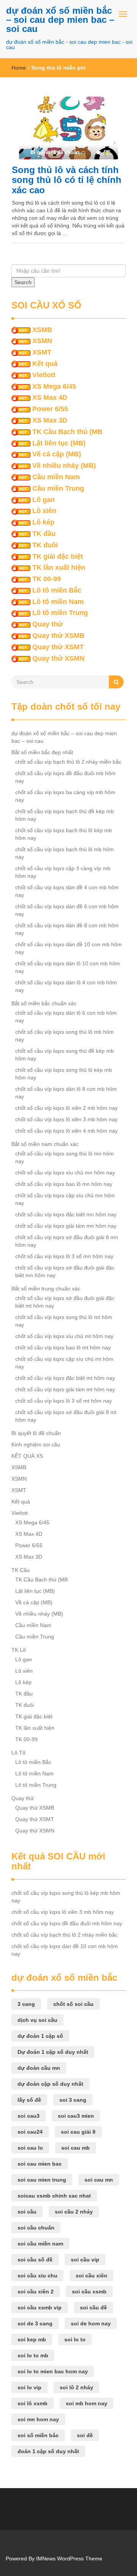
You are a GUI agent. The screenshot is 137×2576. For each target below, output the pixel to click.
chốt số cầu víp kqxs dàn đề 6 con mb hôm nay (67, 910)
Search (23, 282)
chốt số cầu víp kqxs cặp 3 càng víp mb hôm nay (63, 872)
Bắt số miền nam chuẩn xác (45, 1144)
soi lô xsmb (33, 2403)
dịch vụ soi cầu (37, 2020)
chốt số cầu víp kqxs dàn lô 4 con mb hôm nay (66, 986)
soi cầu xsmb (89, 2292)
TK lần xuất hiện (59, 567)
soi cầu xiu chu (37, 2276)
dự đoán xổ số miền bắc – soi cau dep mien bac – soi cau (60, 20)
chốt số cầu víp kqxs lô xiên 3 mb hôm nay (66, 1119)
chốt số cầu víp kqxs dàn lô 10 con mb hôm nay (68, 967)
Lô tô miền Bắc (57, 590)
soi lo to (75, 2339)
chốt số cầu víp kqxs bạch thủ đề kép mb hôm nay (65, 815)
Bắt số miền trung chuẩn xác (46, 1289)
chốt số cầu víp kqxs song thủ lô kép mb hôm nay (64, 1074)
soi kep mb (32, 2339)
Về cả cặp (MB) (57, 454)
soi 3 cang (73, 2100)
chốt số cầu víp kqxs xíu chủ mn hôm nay (65, 1173)
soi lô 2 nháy (76, 2387)
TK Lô (19, 1650)
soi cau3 (29, 2116)
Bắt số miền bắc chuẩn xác (44, 1003)
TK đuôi (45, 545)
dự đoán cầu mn (39, 2068)
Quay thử (48, 624)
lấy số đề (29, 2100)
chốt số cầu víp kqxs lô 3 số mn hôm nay (64, 1256)
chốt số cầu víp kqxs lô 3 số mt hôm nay (64, 1401)
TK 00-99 (47, 579)
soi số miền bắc (38, 2435)
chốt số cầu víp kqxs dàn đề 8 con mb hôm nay (67, 929)
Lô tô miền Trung (60, 613)
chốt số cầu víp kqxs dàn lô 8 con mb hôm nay (66, 1093)
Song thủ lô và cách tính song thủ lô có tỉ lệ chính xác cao (67, 180)
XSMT (42, 352)
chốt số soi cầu (73, 2004)
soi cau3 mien (76, 2116)
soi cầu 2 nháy (74, 2212)
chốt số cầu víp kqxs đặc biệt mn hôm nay (66, 1214)
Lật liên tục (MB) (59, 443)
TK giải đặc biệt (58, 556)
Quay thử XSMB (58, 636)
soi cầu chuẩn (36, 2228)
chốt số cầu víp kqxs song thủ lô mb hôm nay (65, 1036)
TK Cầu (21, 1570)
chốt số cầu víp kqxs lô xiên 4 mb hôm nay (66, 1131)
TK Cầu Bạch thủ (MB (67, 432)
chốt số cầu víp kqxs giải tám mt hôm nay (65, 1389)
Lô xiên (44, 511)
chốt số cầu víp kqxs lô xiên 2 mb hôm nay (66, 1108)
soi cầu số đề (35, 2260)
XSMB (42, 330)
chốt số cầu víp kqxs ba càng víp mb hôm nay (65, 796)
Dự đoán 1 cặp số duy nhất (53, 2052)
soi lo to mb (33, 2355)
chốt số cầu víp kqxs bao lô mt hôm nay (63, 1348)
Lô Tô (18, 1753)
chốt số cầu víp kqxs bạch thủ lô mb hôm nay (65, 853)
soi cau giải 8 (78, 2132)
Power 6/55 (50, 409)
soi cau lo (30, 2148)
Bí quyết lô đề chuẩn (36, 1433)
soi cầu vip (85, 2260)
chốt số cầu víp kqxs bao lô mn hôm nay (64, 1184)
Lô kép (43, 522)
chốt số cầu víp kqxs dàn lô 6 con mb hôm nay (66, 1017)
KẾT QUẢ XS (27, 1456)
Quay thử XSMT (58, 647)
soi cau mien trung (42, 2180)
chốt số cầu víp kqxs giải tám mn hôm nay (66, 1226)
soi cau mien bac (40, 2164)
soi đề (85, 2435)
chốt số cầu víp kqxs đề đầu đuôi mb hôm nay (65, 777)
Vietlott (44, 375)
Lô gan (44, 500)
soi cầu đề (93, 2307)
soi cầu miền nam (40, 2244)
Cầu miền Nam (56, 477)
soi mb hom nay (87, 2403)
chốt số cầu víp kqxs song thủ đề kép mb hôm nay (65, 1055)
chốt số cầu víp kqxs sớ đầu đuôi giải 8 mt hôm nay (66, 1416)
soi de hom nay (91, 2323)
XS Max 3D (50, 420)
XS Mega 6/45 (54, 386)
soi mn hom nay (38, 2419)
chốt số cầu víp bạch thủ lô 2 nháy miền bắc (68, 762)
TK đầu (44, 534)
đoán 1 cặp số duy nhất (48, 2451)
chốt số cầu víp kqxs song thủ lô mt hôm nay (64, 1321)
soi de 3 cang (35, 2323)
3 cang (26, 2004)
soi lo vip (29, 2387)
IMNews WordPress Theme (69, 2559)
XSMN (42, 341)
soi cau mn (99, 2180)
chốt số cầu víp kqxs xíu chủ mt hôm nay (64, 1336)
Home (19, 68)
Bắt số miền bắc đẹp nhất (42, 752)
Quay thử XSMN (58, 658)
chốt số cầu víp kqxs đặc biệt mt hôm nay (65, 1378)
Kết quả (45, 364)
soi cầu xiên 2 (36, 2292)
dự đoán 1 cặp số (40, 2036)
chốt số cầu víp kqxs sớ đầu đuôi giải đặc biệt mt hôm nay (65, 1302)
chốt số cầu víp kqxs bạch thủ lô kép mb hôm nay (64, 834)
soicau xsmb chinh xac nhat (54, 2196)
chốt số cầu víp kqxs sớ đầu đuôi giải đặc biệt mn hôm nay (65, 1271)
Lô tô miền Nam (58, 602)
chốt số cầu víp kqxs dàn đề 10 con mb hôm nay (68, 948)
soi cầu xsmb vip (40, 2307)
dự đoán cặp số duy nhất (50, 2084)
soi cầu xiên (92, 2276)
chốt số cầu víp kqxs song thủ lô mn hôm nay (65, 1157)
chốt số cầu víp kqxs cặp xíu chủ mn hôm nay (65, 1199)
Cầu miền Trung (58, 488)
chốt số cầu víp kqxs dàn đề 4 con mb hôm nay (67, 891)
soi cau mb (76, 2148)
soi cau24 (30, 2132)
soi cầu (27, 2212)
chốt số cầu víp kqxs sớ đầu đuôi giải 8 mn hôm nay (67, 1241)
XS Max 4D (50, 397)
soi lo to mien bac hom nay (53, 2371)
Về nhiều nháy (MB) (64, 466)
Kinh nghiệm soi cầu (36, 1445)
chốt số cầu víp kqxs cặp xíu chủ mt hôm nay (64, 1363)
